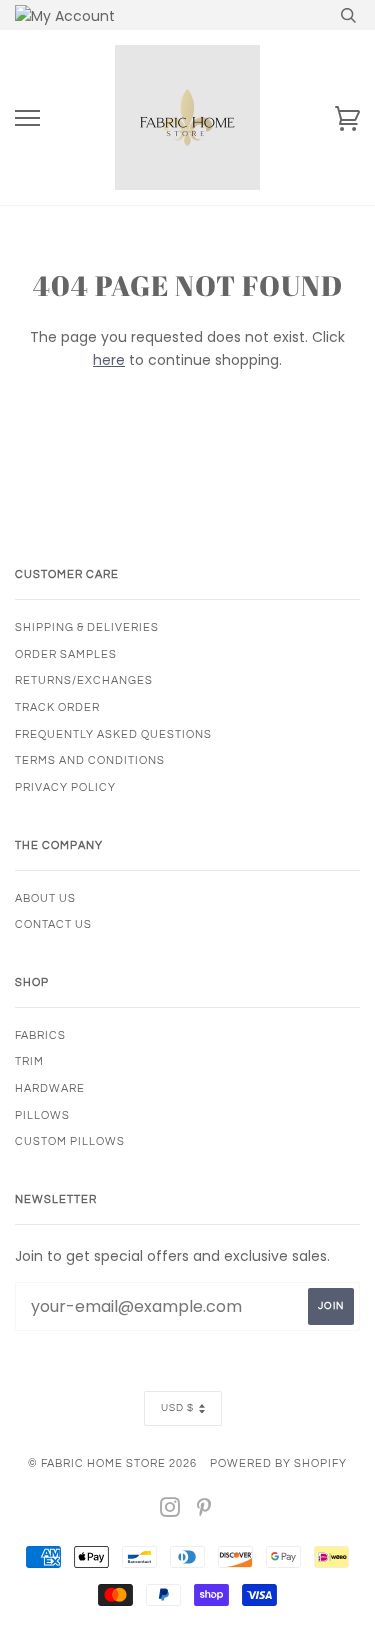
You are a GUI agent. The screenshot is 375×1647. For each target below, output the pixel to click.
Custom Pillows (70, 1141)
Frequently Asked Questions (113, 734)
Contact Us (53, 924)
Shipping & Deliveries (87, 627)
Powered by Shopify (278, 1463)
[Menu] (27, 118)
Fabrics (40, 1035)
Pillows (42, 1115)
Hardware (50, 1088)
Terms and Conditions (90, 760)
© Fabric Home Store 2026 (112, 1463)
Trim (29, 1061)
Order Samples (66, 654)
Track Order (57, 707)
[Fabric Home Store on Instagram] (170, 1511)
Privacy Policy (65, 787)
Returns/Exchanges (84, 680)
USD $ (177, 1408)
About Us (45, 898)
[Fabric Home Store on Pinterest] (204, 1511)
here (109, 360)
